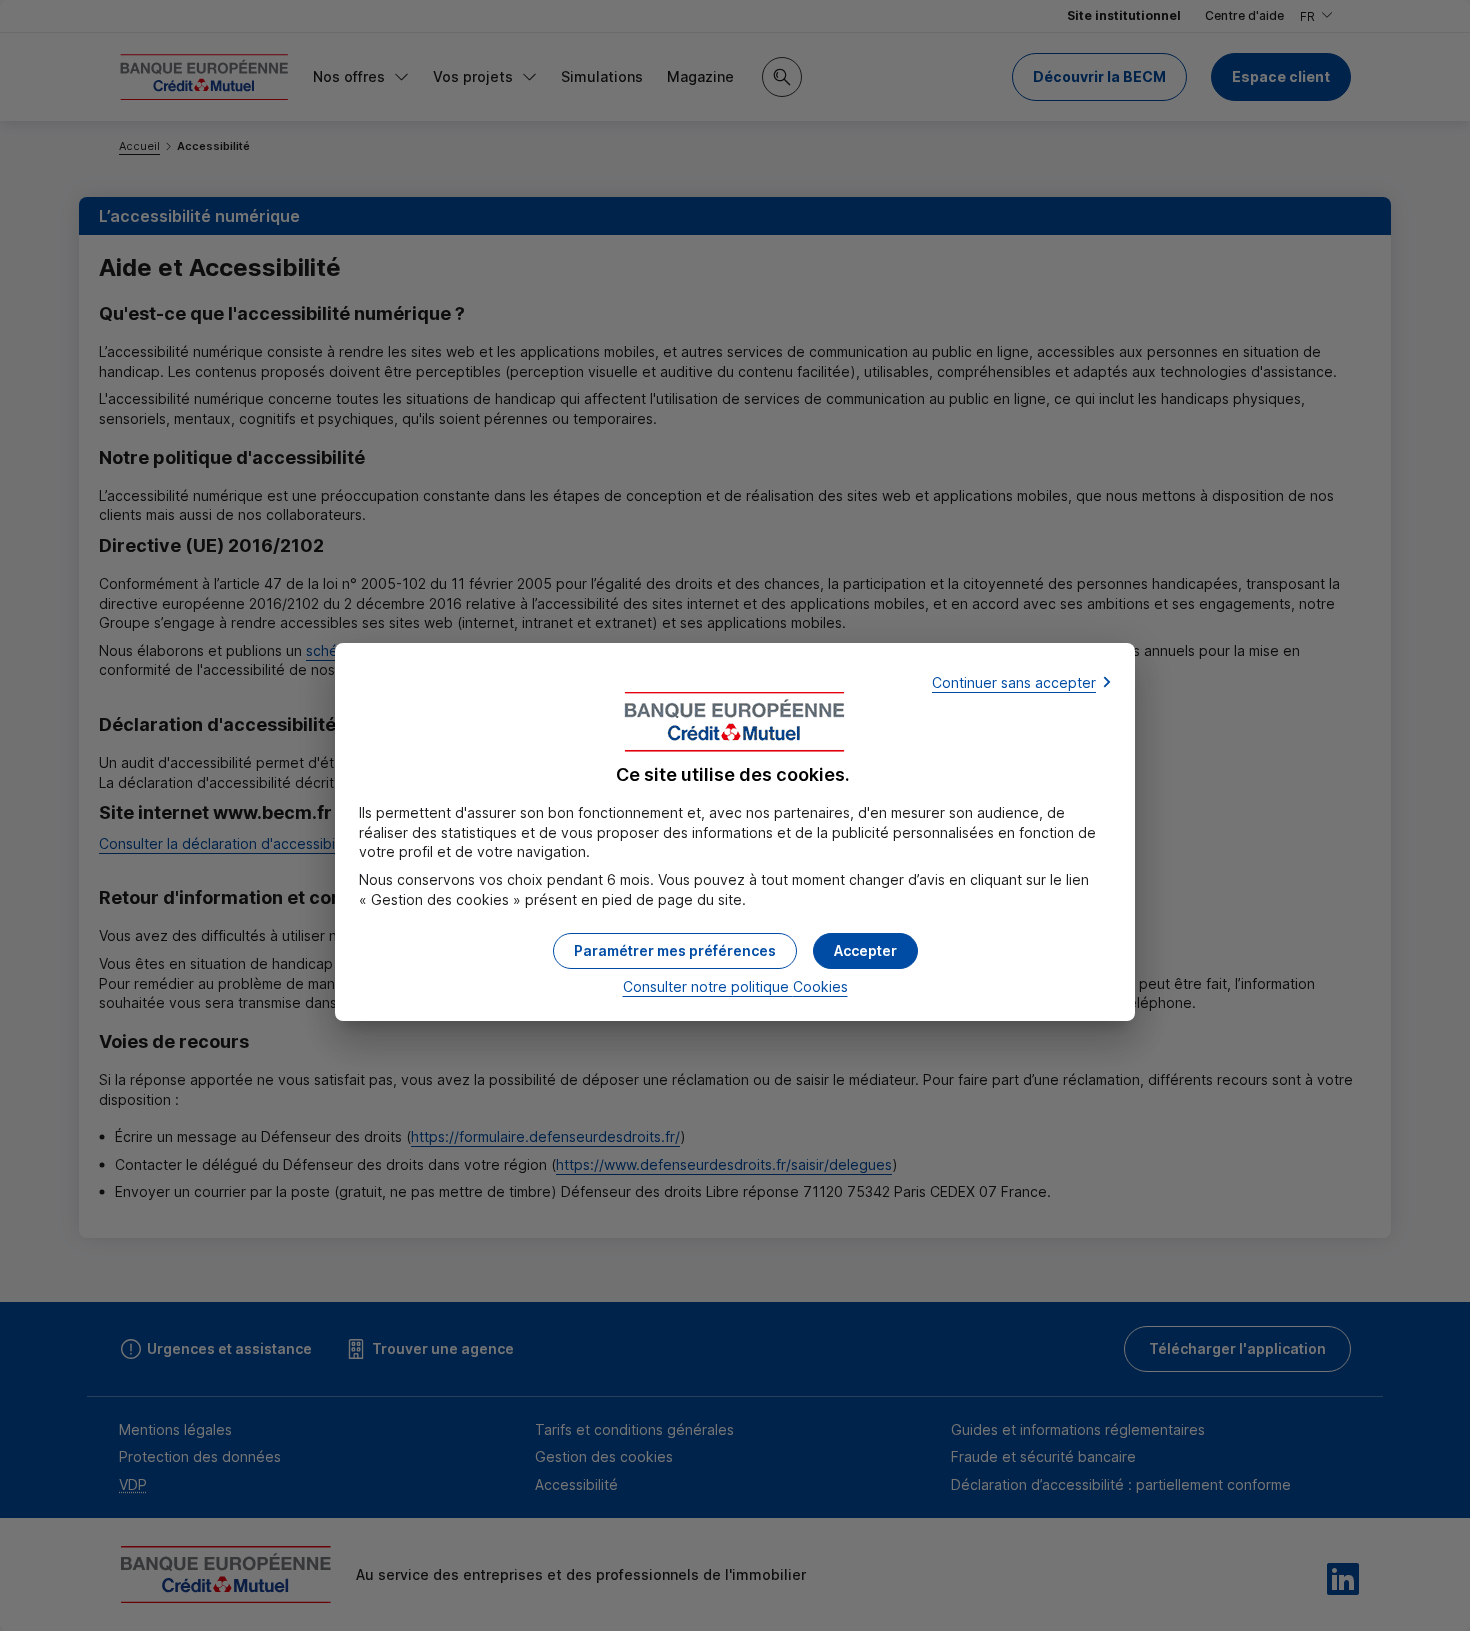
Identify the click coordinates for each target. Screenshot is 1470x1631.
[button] (865, 951)
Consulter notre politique (735, 986)
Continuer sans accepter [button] (1014, 682)
